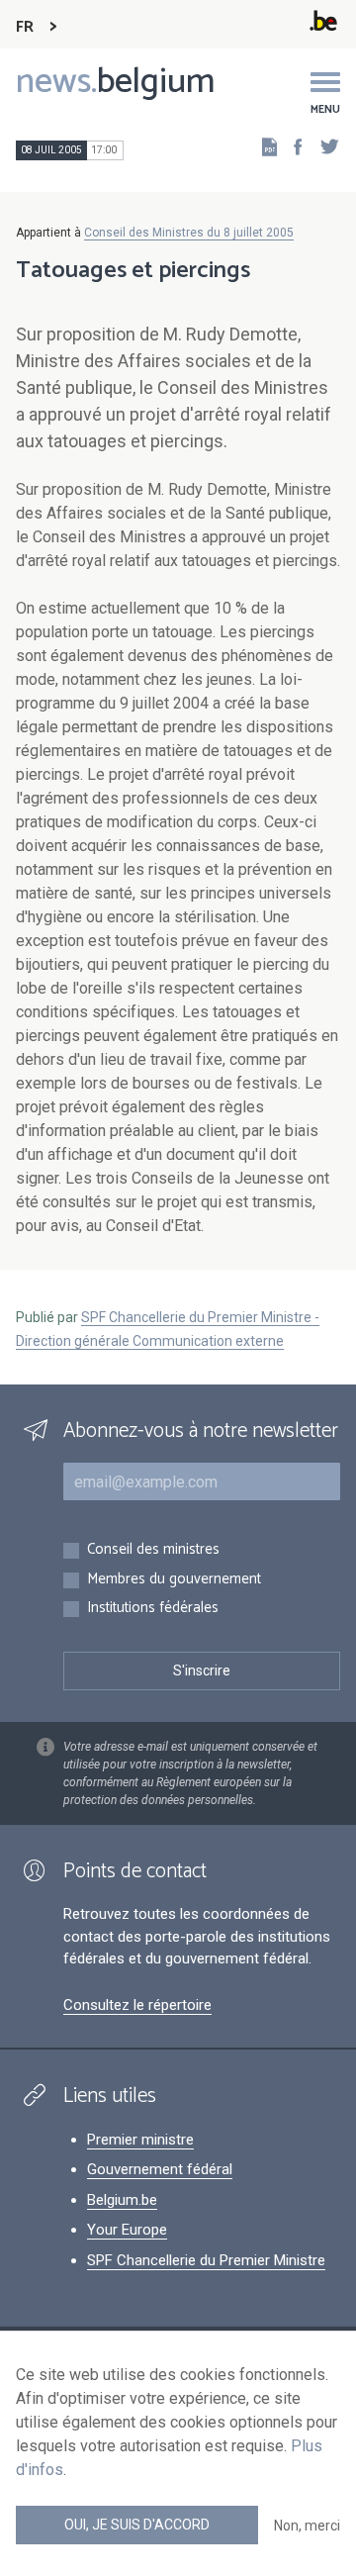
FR (25, 27)
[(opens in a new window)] (292, 146)
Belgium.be (122, 2200)
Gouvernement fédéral (160, 2169)
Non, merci (307, 2526)
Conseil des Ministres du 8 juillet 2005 (189, 233)
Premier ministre (140, 2140)
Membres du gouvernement (174, 1580)
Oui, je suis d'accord (137, 2525)
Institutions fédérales (153, 1609)
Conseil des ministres (153, 1550)
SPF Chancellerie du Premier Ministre (206, 2260)
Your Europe (127, 2230)
